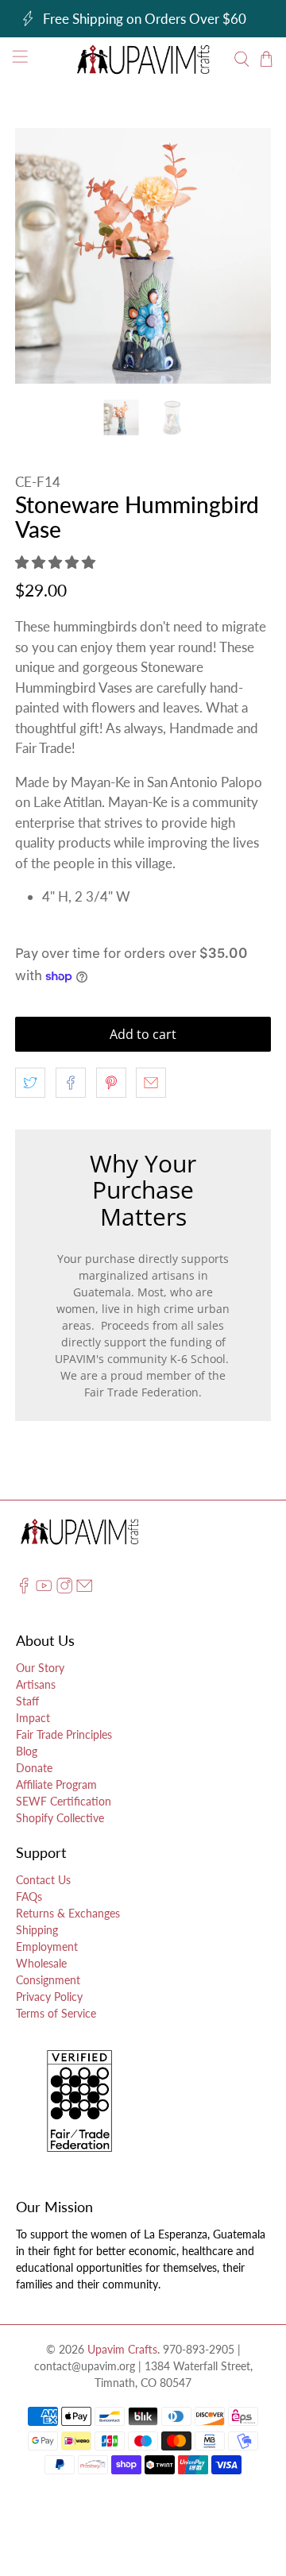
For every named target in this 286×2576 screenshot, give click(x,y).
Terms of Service (56, 2013)
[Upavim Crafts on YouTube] (44, 1590)
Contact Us (43, 1880)
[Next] (245, 256)
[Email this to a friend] (151, 1083)
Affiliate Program (56, 1784)
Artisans (36, 1684)
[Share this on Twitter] (30, 1083)
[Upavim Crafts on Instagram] (64, 1590)
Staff (27, 1701)
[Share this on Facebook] (71, 1083)
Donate (34, 1768)
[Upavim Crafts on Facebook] (24, 1590)
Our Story (40, 1668)
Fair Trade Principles (64, 1734)
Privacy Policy (49, 1997)
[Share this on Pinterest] (111, 1083)
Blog (27, 1751)
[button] (55, 562)
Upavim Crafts (122, 2349)
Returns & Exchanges (68, 1913)
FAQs (29, 1896)
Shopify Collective (60, 1818)
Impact (33, 1718)
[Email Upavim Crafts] (84, 1590)
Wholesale (41, 1963)
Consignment (48, 1980)
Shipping (37, 1930)
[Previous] (41, 256)
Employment (47, 1946)
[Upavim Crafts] (143, 59)
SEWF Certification (64, 1801)
